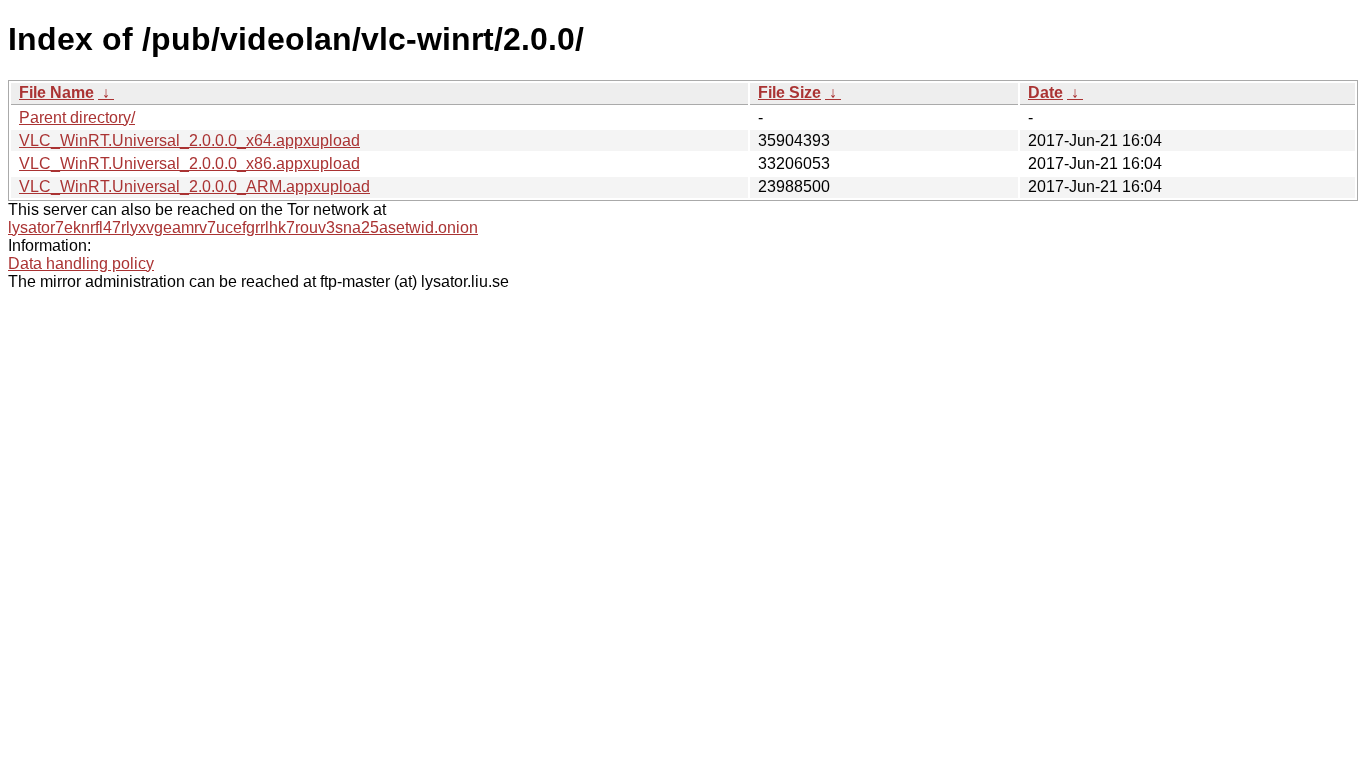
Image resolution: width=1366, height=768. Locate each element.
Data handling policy (81, 263)
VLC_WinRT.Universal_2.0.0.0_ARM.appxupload (194, 186)
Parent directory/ (77, 117)
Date (1045, 92)
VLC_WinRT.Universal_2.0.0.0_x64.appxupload (189, 140)
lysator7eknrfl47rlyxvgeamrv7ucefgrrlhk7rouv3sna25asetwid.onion (243, 227)
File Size (789, 92)
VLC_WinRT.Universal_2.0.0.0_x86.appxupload (189, 163)
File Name (56, 92)
